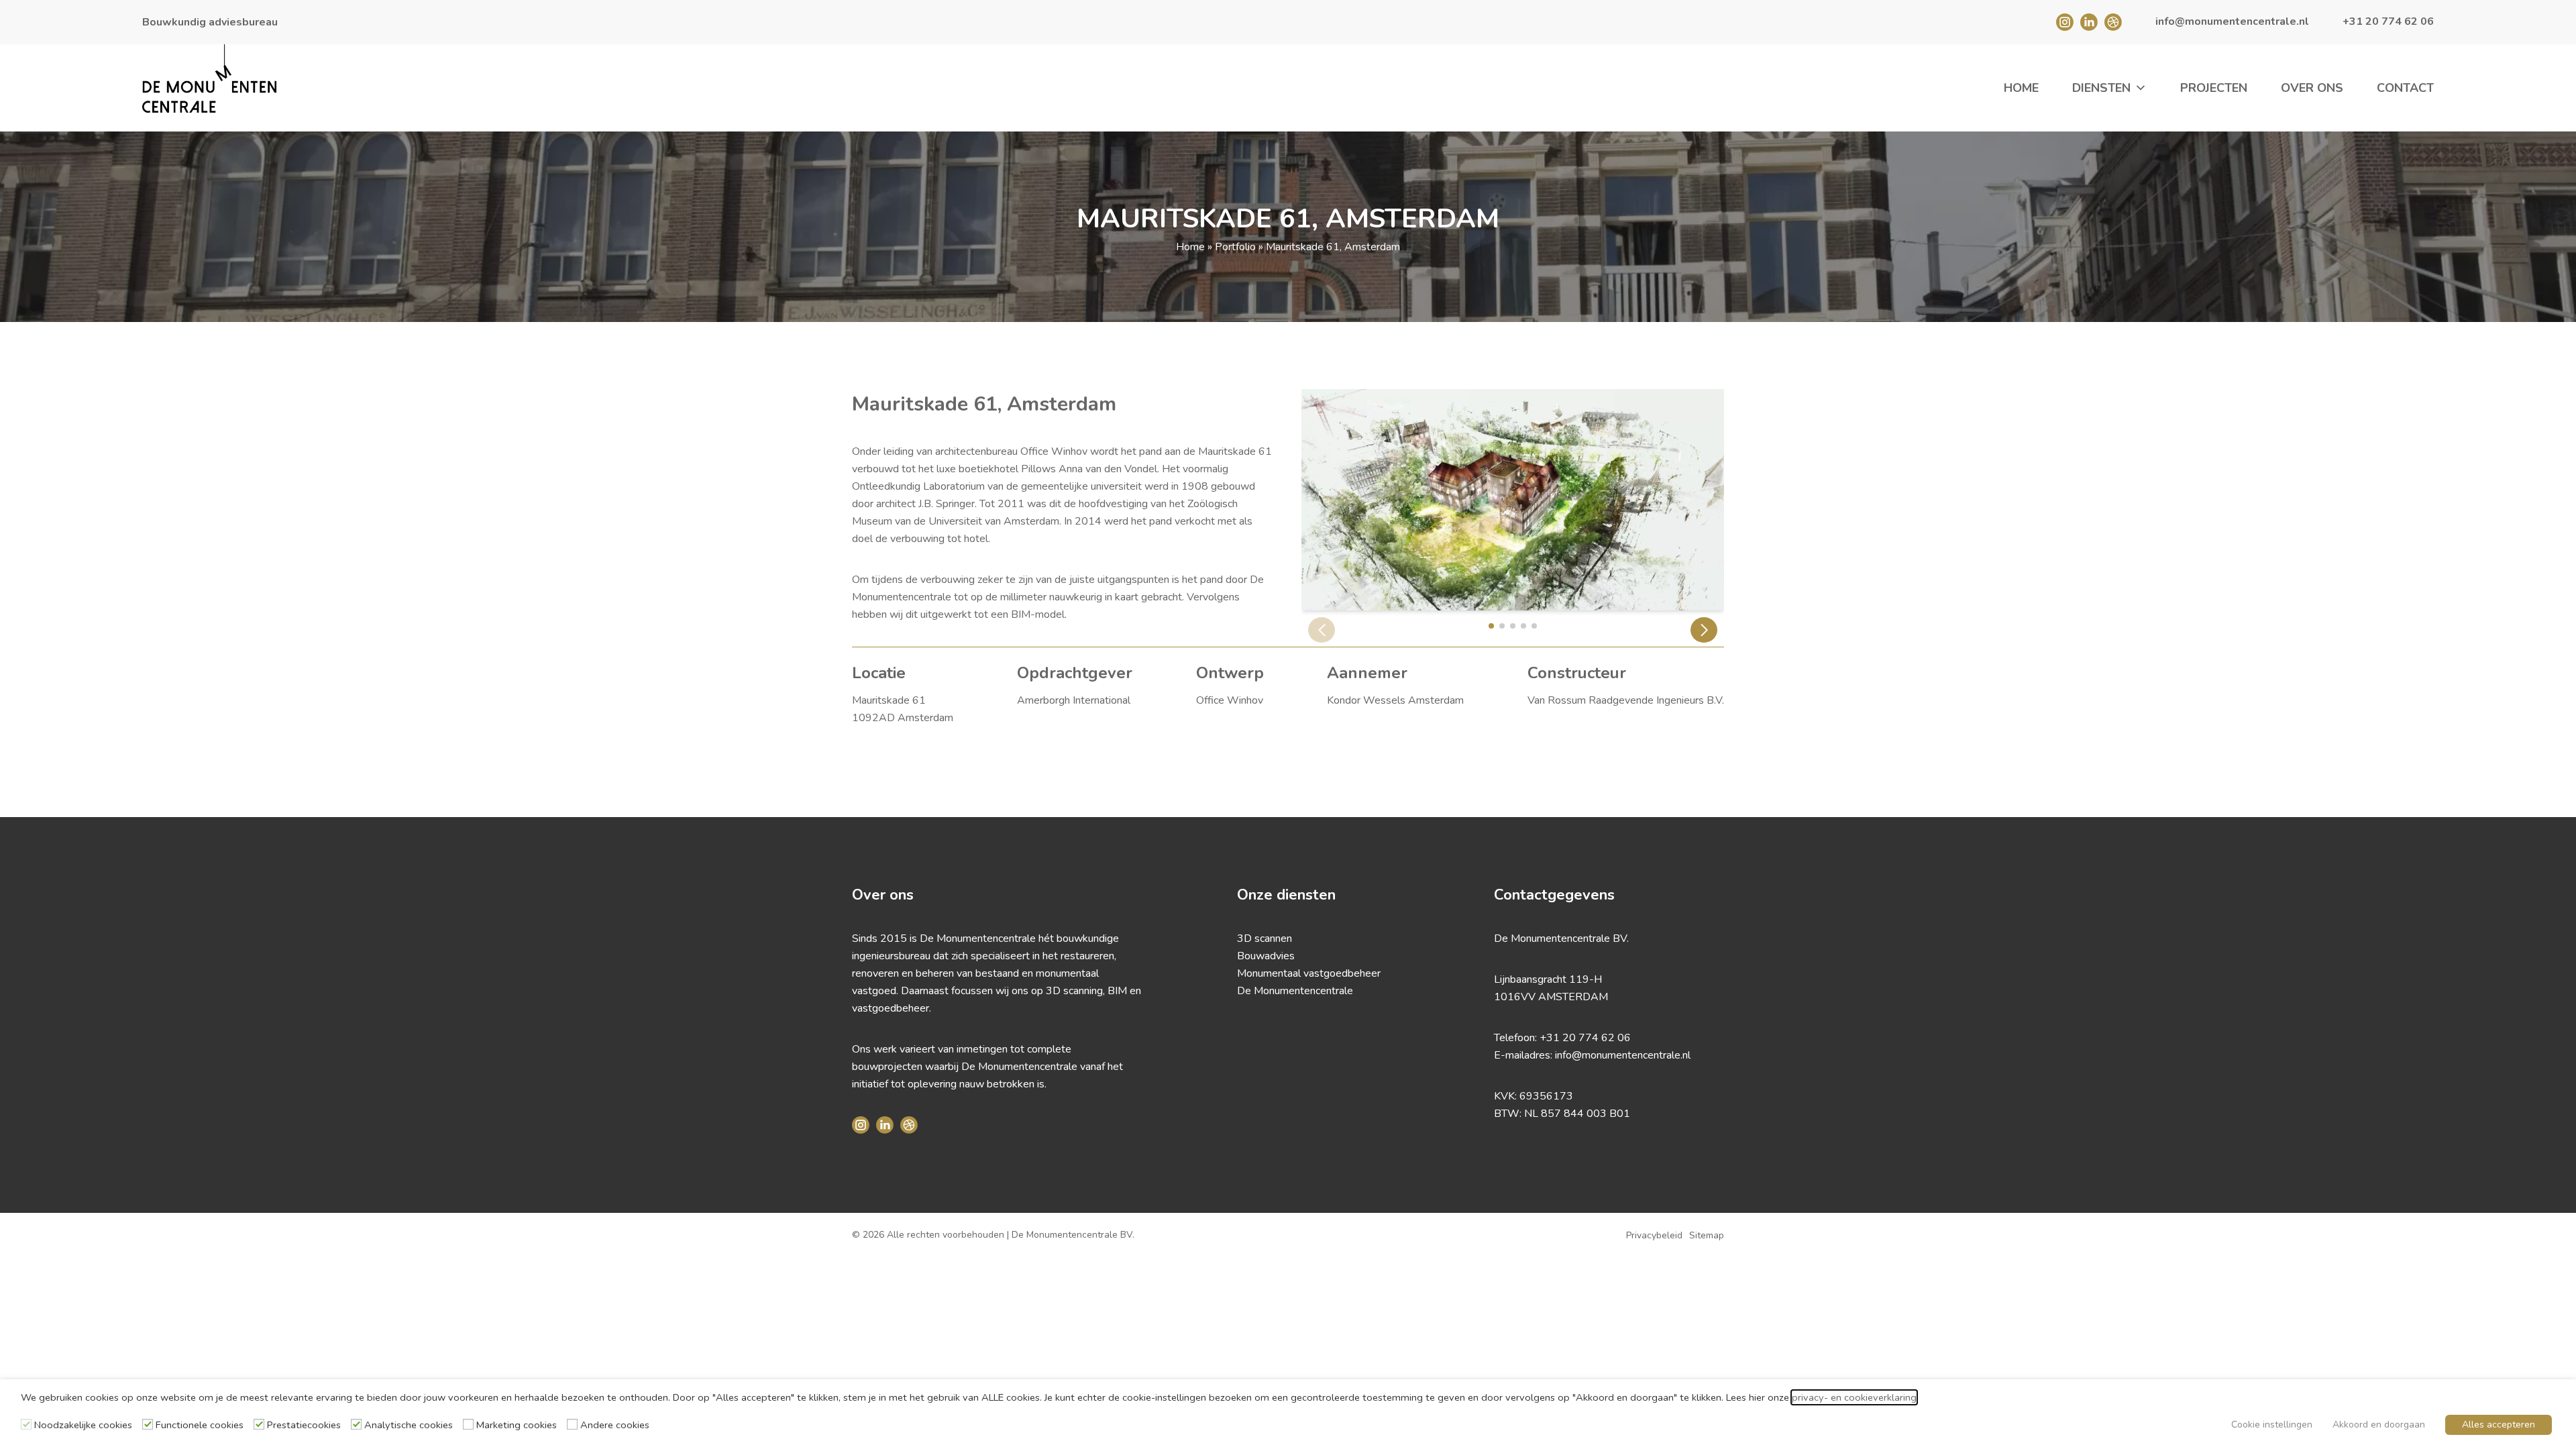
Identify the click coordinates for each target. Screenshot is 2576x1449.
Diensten (2101, 88)
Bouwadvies (1266, 956)
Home (2021, 88)
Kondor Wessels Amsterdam (1395, 700)
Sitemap (1707, 1235)
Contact (2405, 88)
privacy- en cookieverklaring (1854, 1397)
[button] (1704, 630)
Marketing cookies (517, 1425)
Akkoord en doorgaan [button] (2379, 1425)
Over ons (2312, 88)
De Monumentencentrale (1295, 991)
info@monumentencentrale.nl (1623, 1055)
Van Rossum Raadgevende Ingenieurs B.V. (1626, 700)
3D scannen (1265, 938)
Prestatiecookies (304, 1425)
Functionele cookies (200, 1425)
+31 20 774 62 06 (1585, 1038)
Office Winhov (1230, 700)
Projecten (2214, 88)
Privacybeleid (1654, 1235)
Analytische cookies (409, 1425)
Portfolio (1235, 247)
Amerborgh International (1074, 700)
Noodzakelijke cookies (83, 1425)
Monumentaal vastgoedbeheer (1309, 973)
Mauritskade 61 (889, 700)
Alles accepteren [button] (2499, 1425)
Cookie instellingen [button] (2272, 1425)
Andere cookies (615, 1425)
